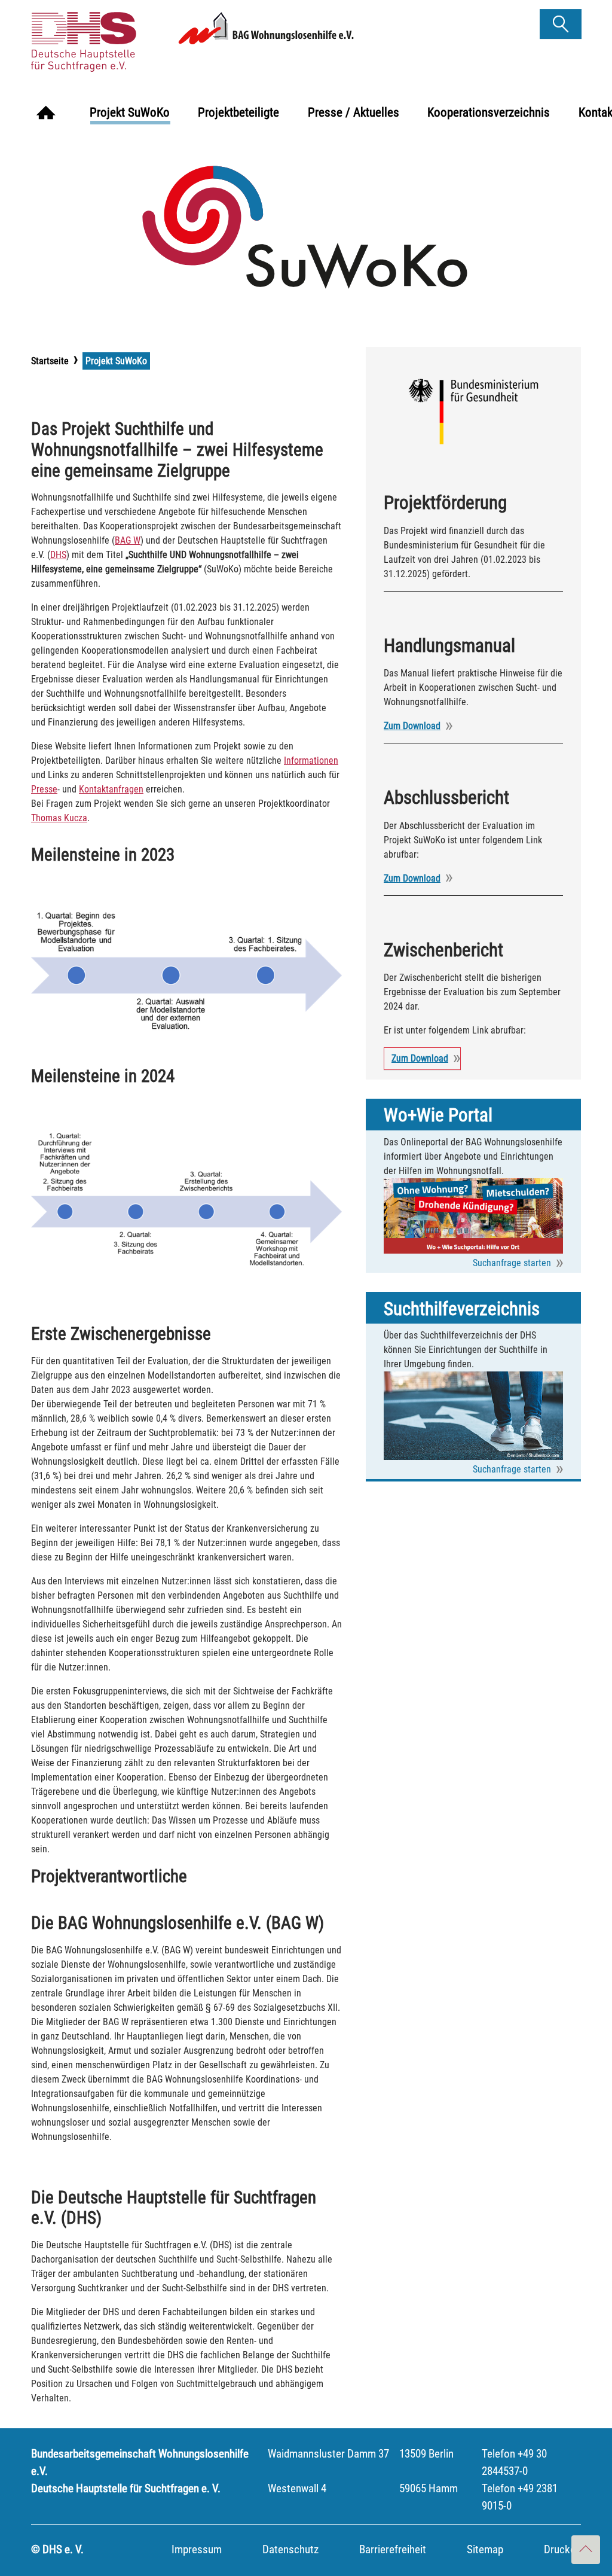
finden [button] (561, 20)
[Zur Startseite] (46, 114)
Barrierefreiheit (393, 2549)
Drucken (562, 2549)
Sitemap (485, 2549)
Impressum (197, 2549)
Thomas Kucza (59, 818)
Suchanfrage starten (512, 1263)
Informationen (311, 760)
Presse (44, 789)
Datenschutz (290, 2549)
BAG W (128, 540)
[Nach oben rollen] (586, 2550)
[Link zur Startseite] (123, 37)
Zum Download (412, 726)
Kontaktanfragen (111, 789)
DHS (58, 555)
